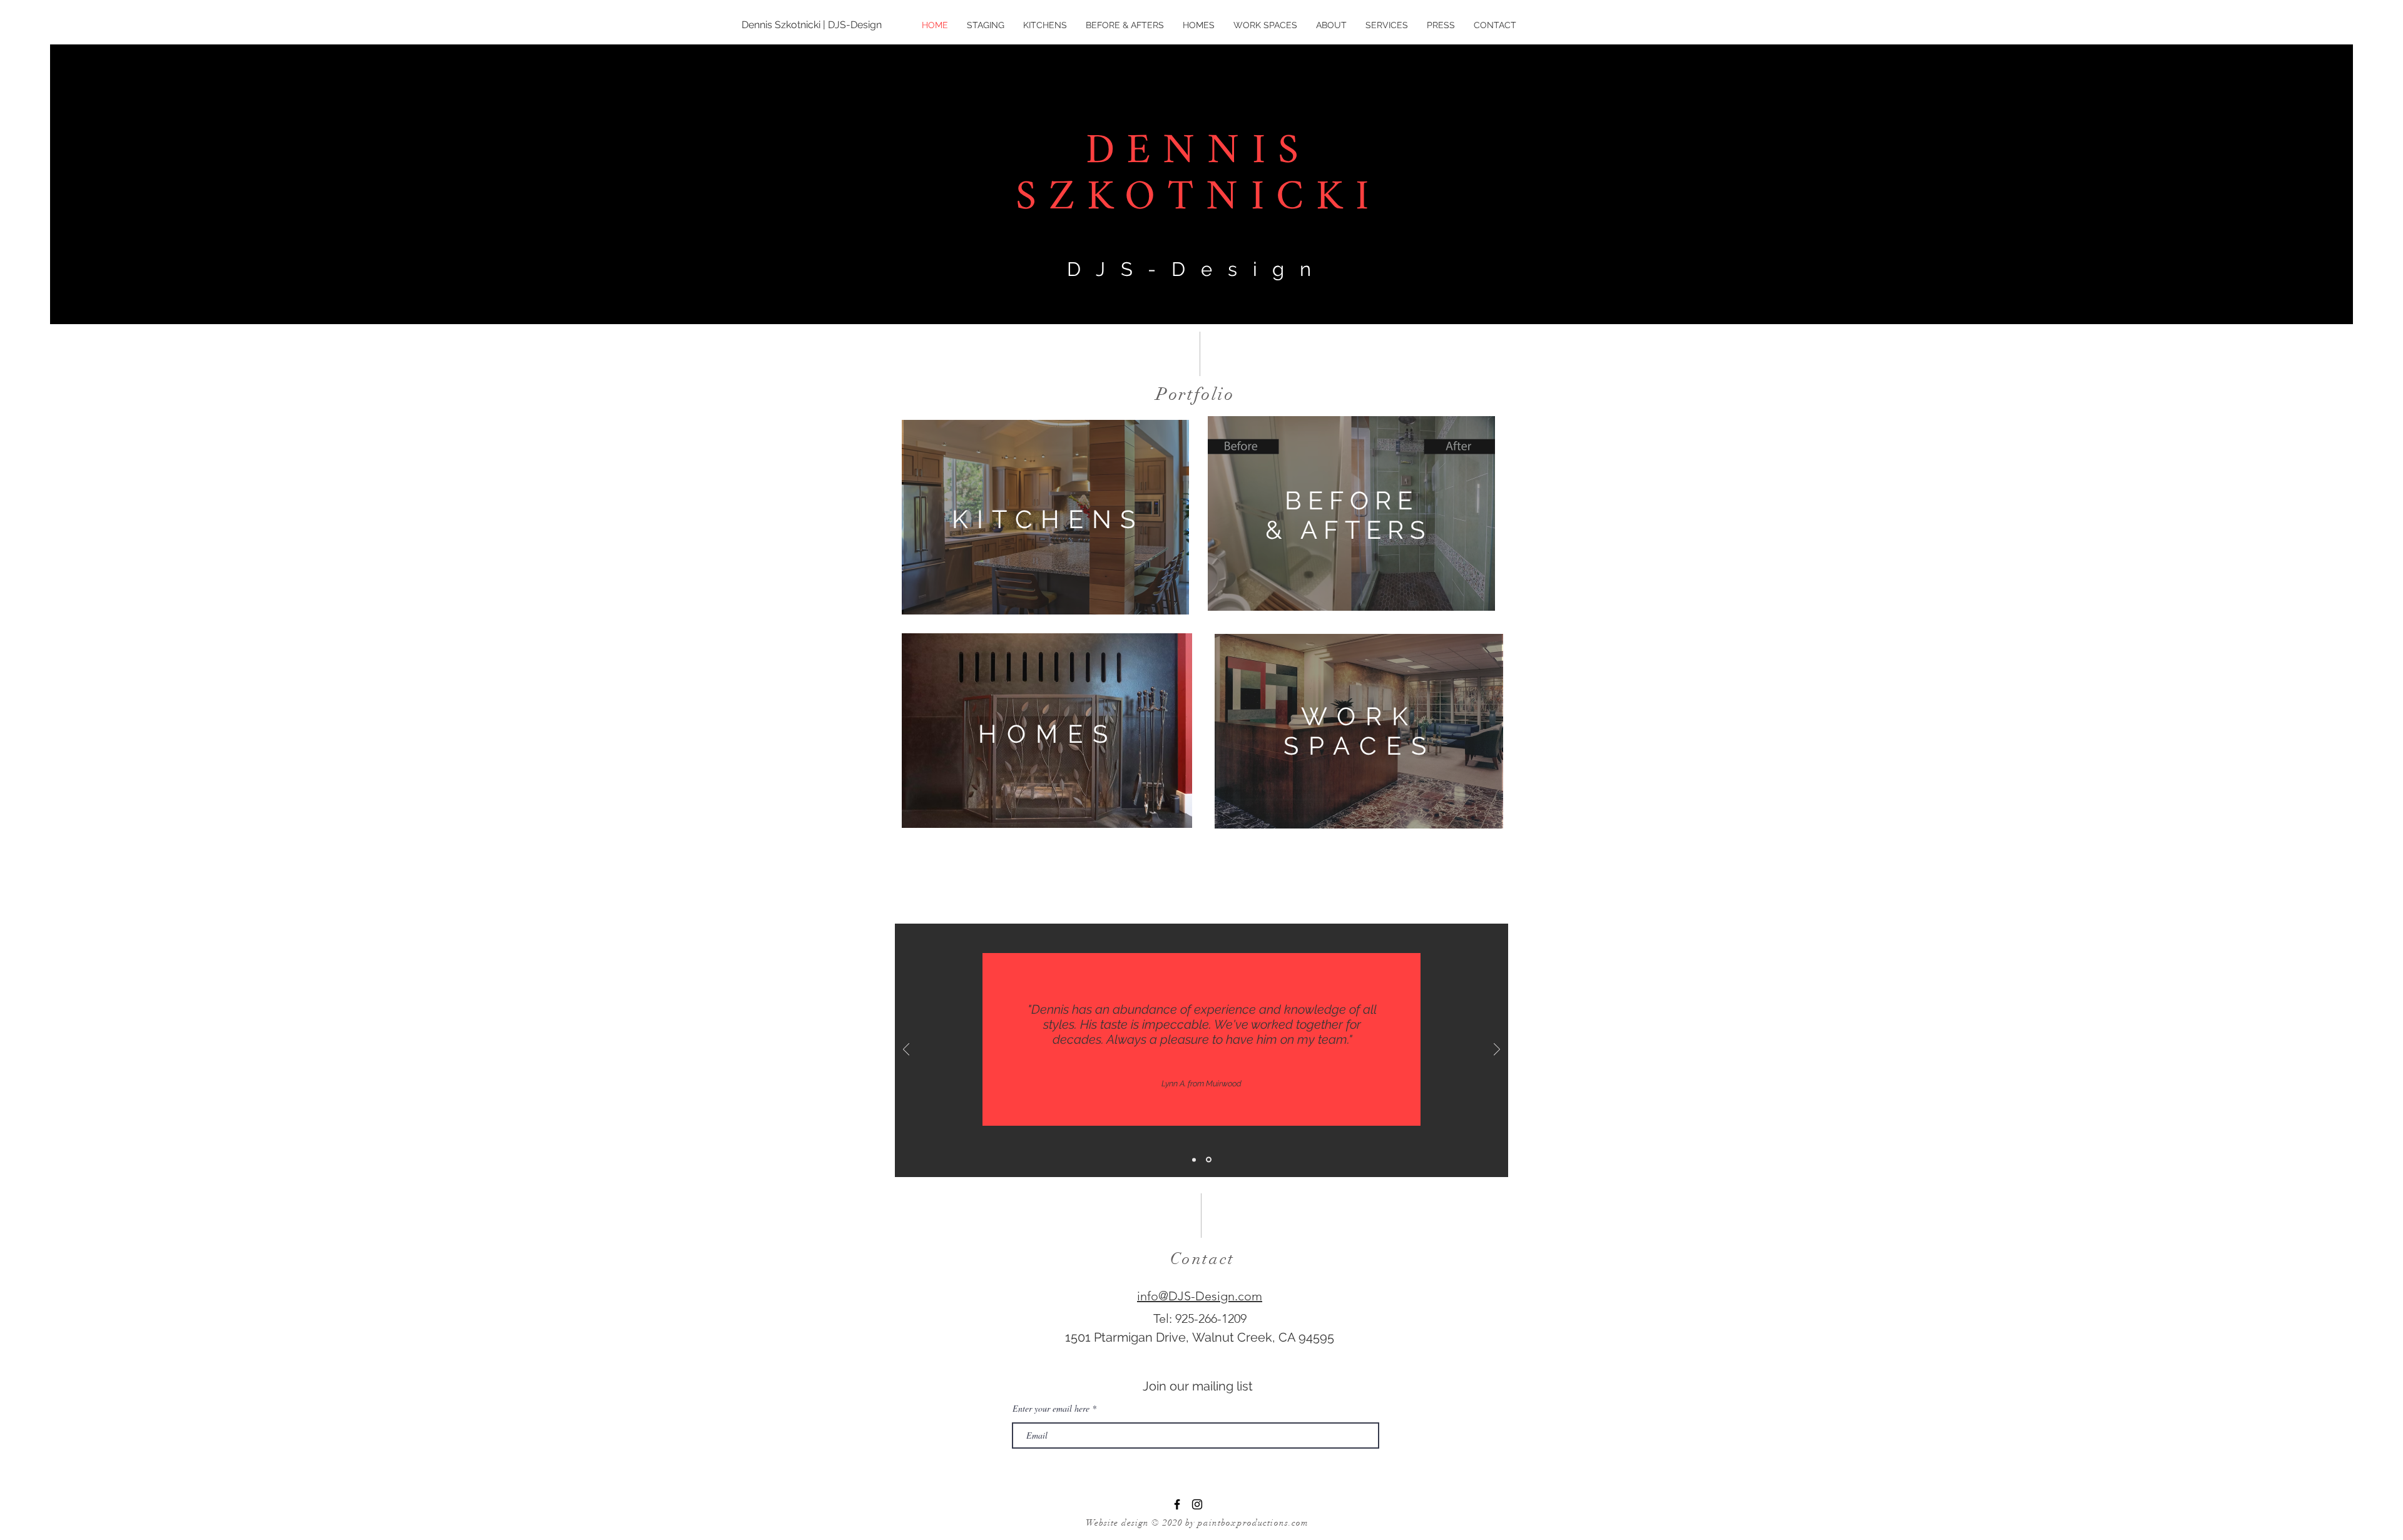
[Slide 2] (1210, 1160)
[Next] (1497, 1050)
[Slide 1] (1195, 1160)
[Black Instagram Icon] (1197, 1504)
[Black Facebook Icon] (1177, 1504)
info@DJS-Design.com (1200, 1296)
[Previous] (906, 1050)
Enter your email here (1051, 1409)
